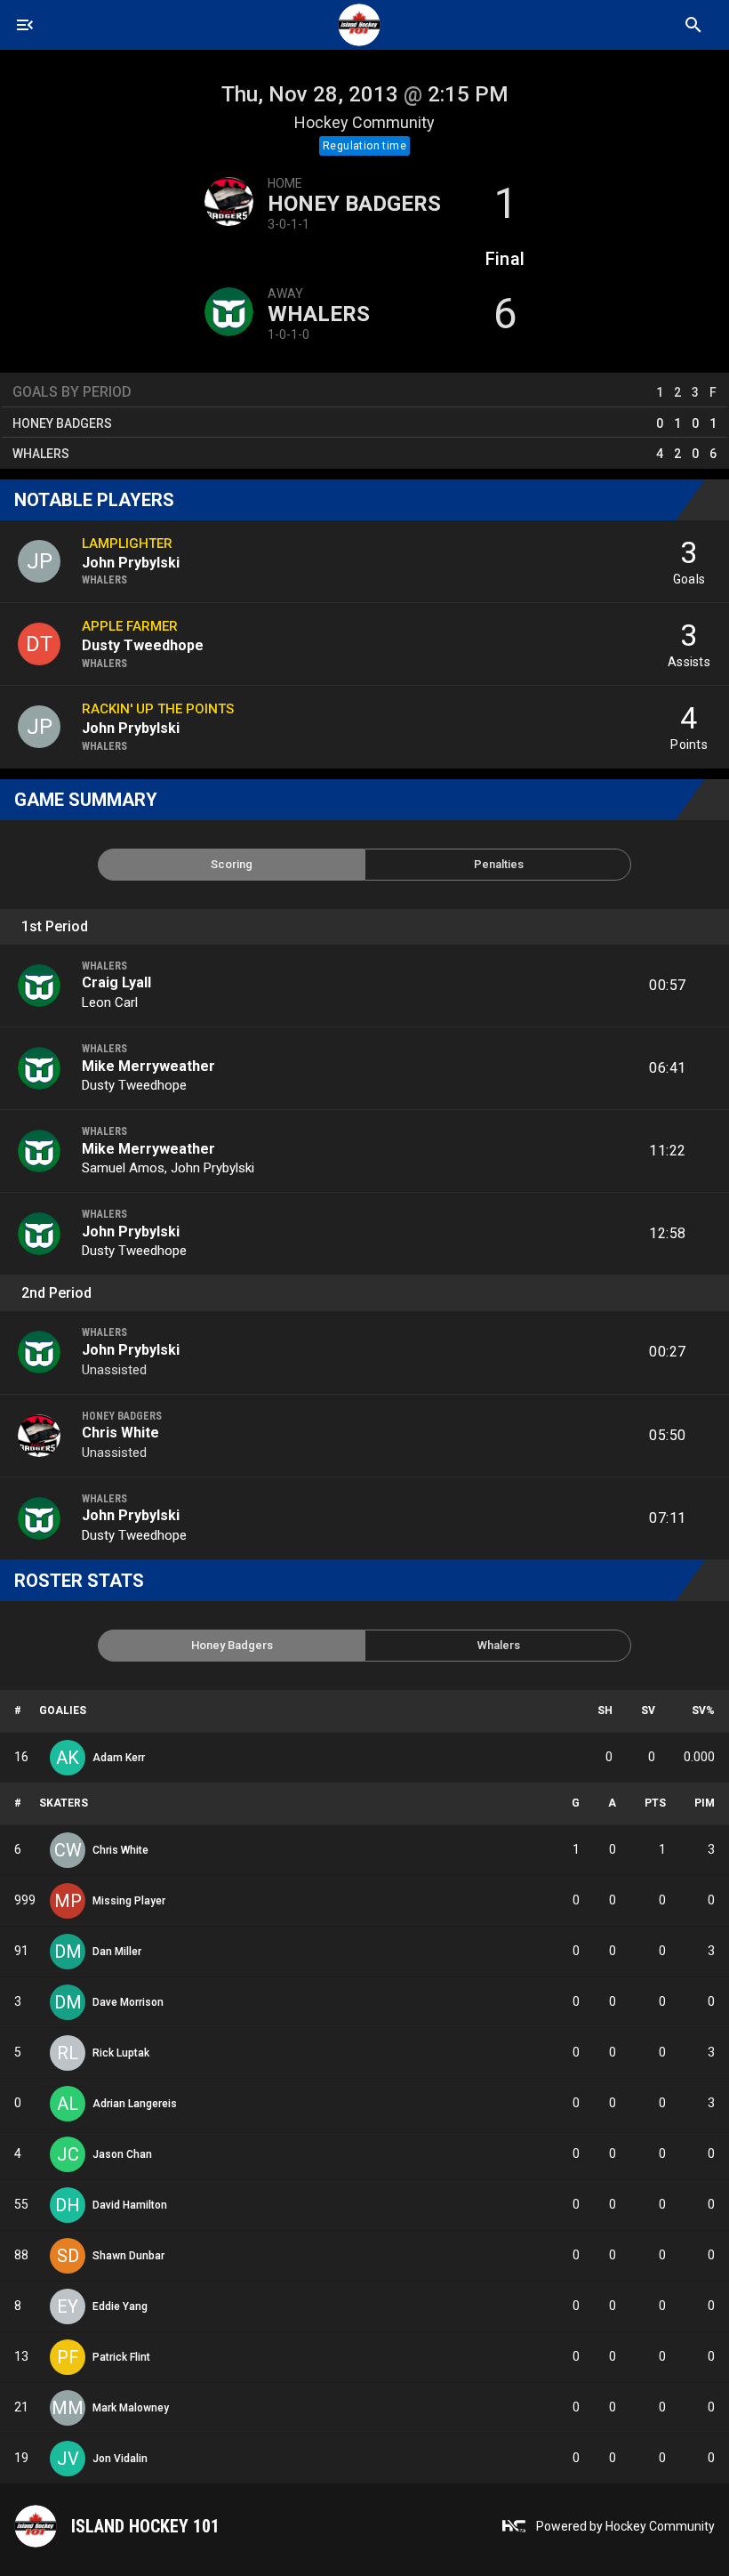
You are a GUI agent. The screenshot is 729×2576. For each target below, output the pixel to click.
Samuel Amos (123, 1168)
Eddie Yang (120, 2306)
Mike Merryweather (148, 1066)
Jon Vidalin (120, 2459)
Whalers (319, 314)
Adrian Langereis (135, 2104)
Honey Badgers (354, 204)
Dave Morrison (128, 2002)
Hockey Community (364, 122)
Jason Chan (122, 2154)
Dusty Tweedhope (134, 1085)
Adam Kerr (119, 1758)
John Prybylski (212, 1168)
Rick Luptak (121, 2053)
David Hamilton (130, 2205)
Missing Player (129, 1901)
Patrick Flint (121, 2357)
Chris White (120, 1433)
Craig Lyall (116, 982)
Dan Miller (117, 1952)
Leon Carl (110, 1002)
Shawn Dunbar (128, 2256)
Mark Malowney (131, 2408)
